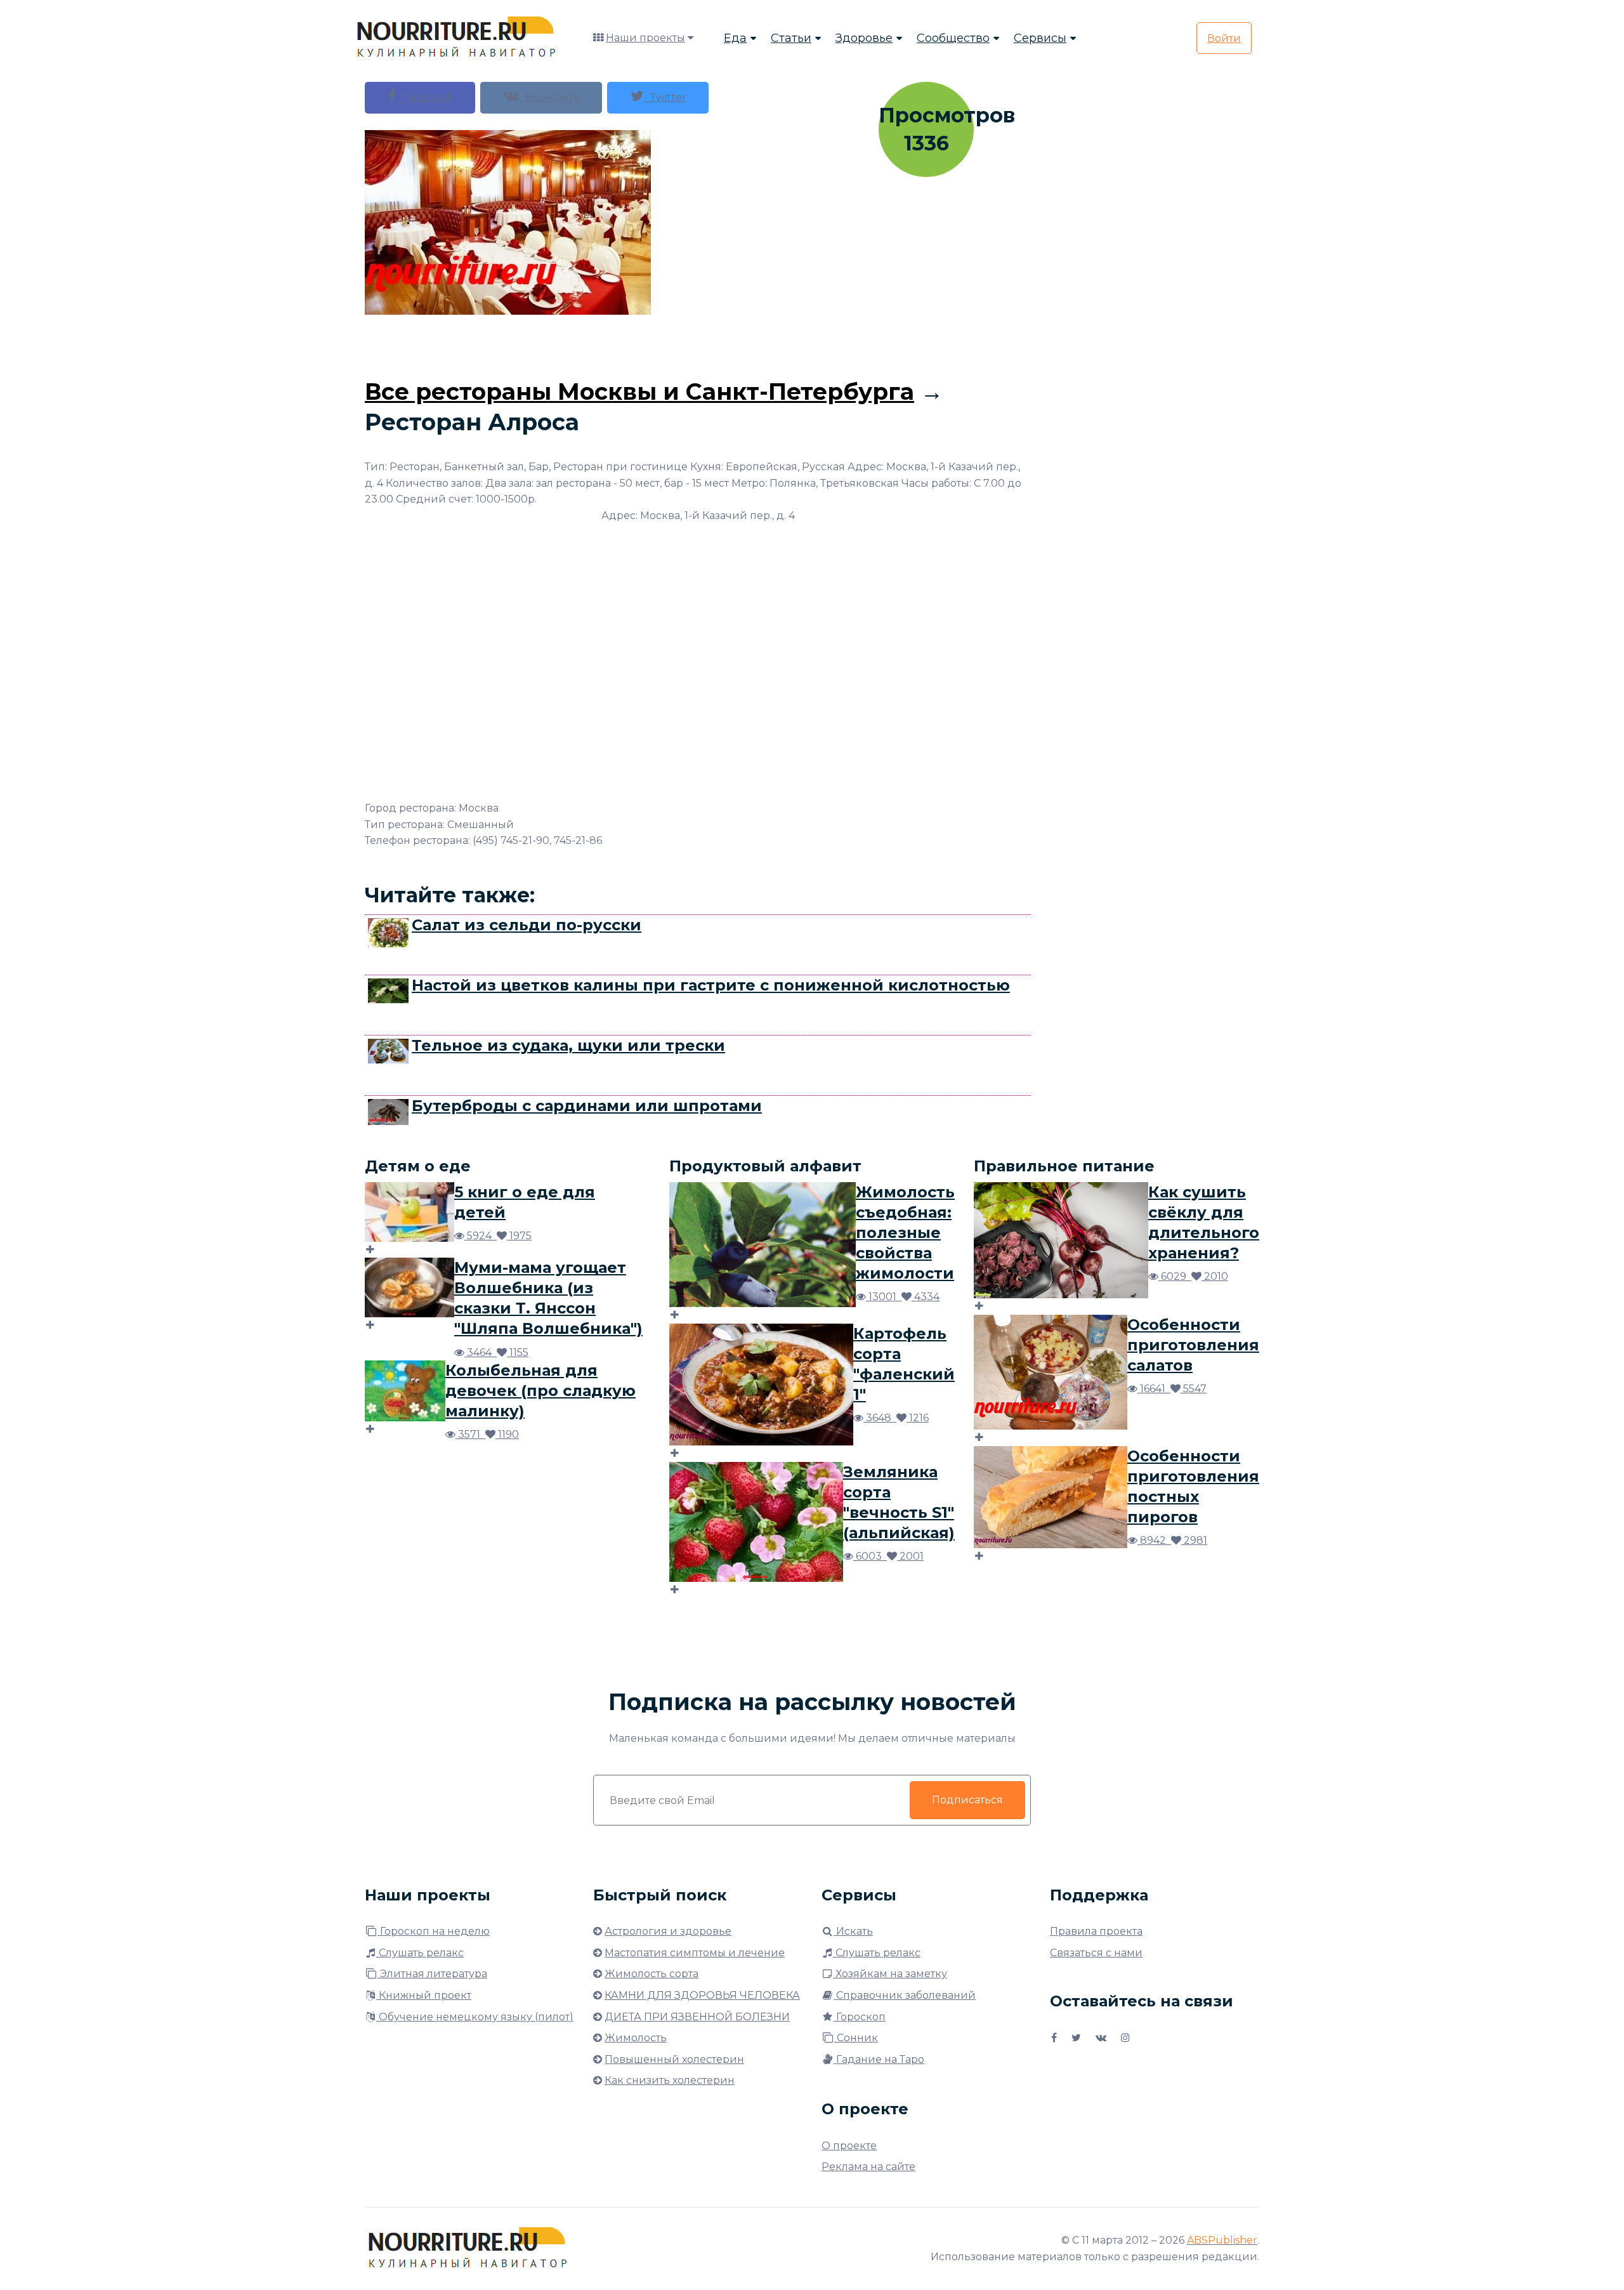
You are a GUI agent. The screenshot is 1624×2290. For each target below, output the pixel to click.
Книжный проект (424, 1995)
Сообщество (953, 38)
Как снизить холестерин (670, 2080)
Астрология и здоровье (668, 1931)
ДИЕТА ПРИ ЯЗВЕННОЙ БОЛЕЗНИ (697, 2017)
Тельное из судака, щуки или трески (568, 1045)
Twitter (665, 97)
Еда (735, 38)
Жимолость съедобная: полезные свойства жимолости (905, 1233)
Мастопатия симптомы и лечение (695, 1953)
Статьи (791, 38)
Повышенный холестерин (674, 2059)
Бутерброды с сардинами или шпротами (587, 1106)
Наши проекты (645, 38)
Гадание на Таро (879, 2059)
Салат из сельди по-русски (527, 925)
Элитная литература (432, 1974)
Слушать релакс (420, 1953)
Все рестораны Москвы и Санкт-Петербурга (639, 392)
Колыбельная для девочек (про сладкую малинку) (540, 1391)
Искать (853, 1931)
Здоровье (864, 38)
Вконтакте (550, 97)
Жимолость (636, 2038)
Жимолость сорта (652, 1974)
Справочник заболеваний (905, 1995)
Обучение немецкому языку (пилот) (475, 2017)
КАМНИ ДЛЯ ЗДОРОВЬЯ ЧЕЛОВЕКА (702, 1995)
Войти (1224, 38)
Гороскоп (860, 2017)
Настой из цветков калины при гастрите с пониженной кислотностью (711, 985)
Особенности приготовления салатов (1193, 1345)
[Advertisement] (698, 343)
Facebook (425, 97)
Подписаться (967, 1800)
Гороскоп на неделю (434, 1931)
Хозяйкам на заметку (890, 1974)
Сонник (856, 2038)
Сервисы (1040, 38)
